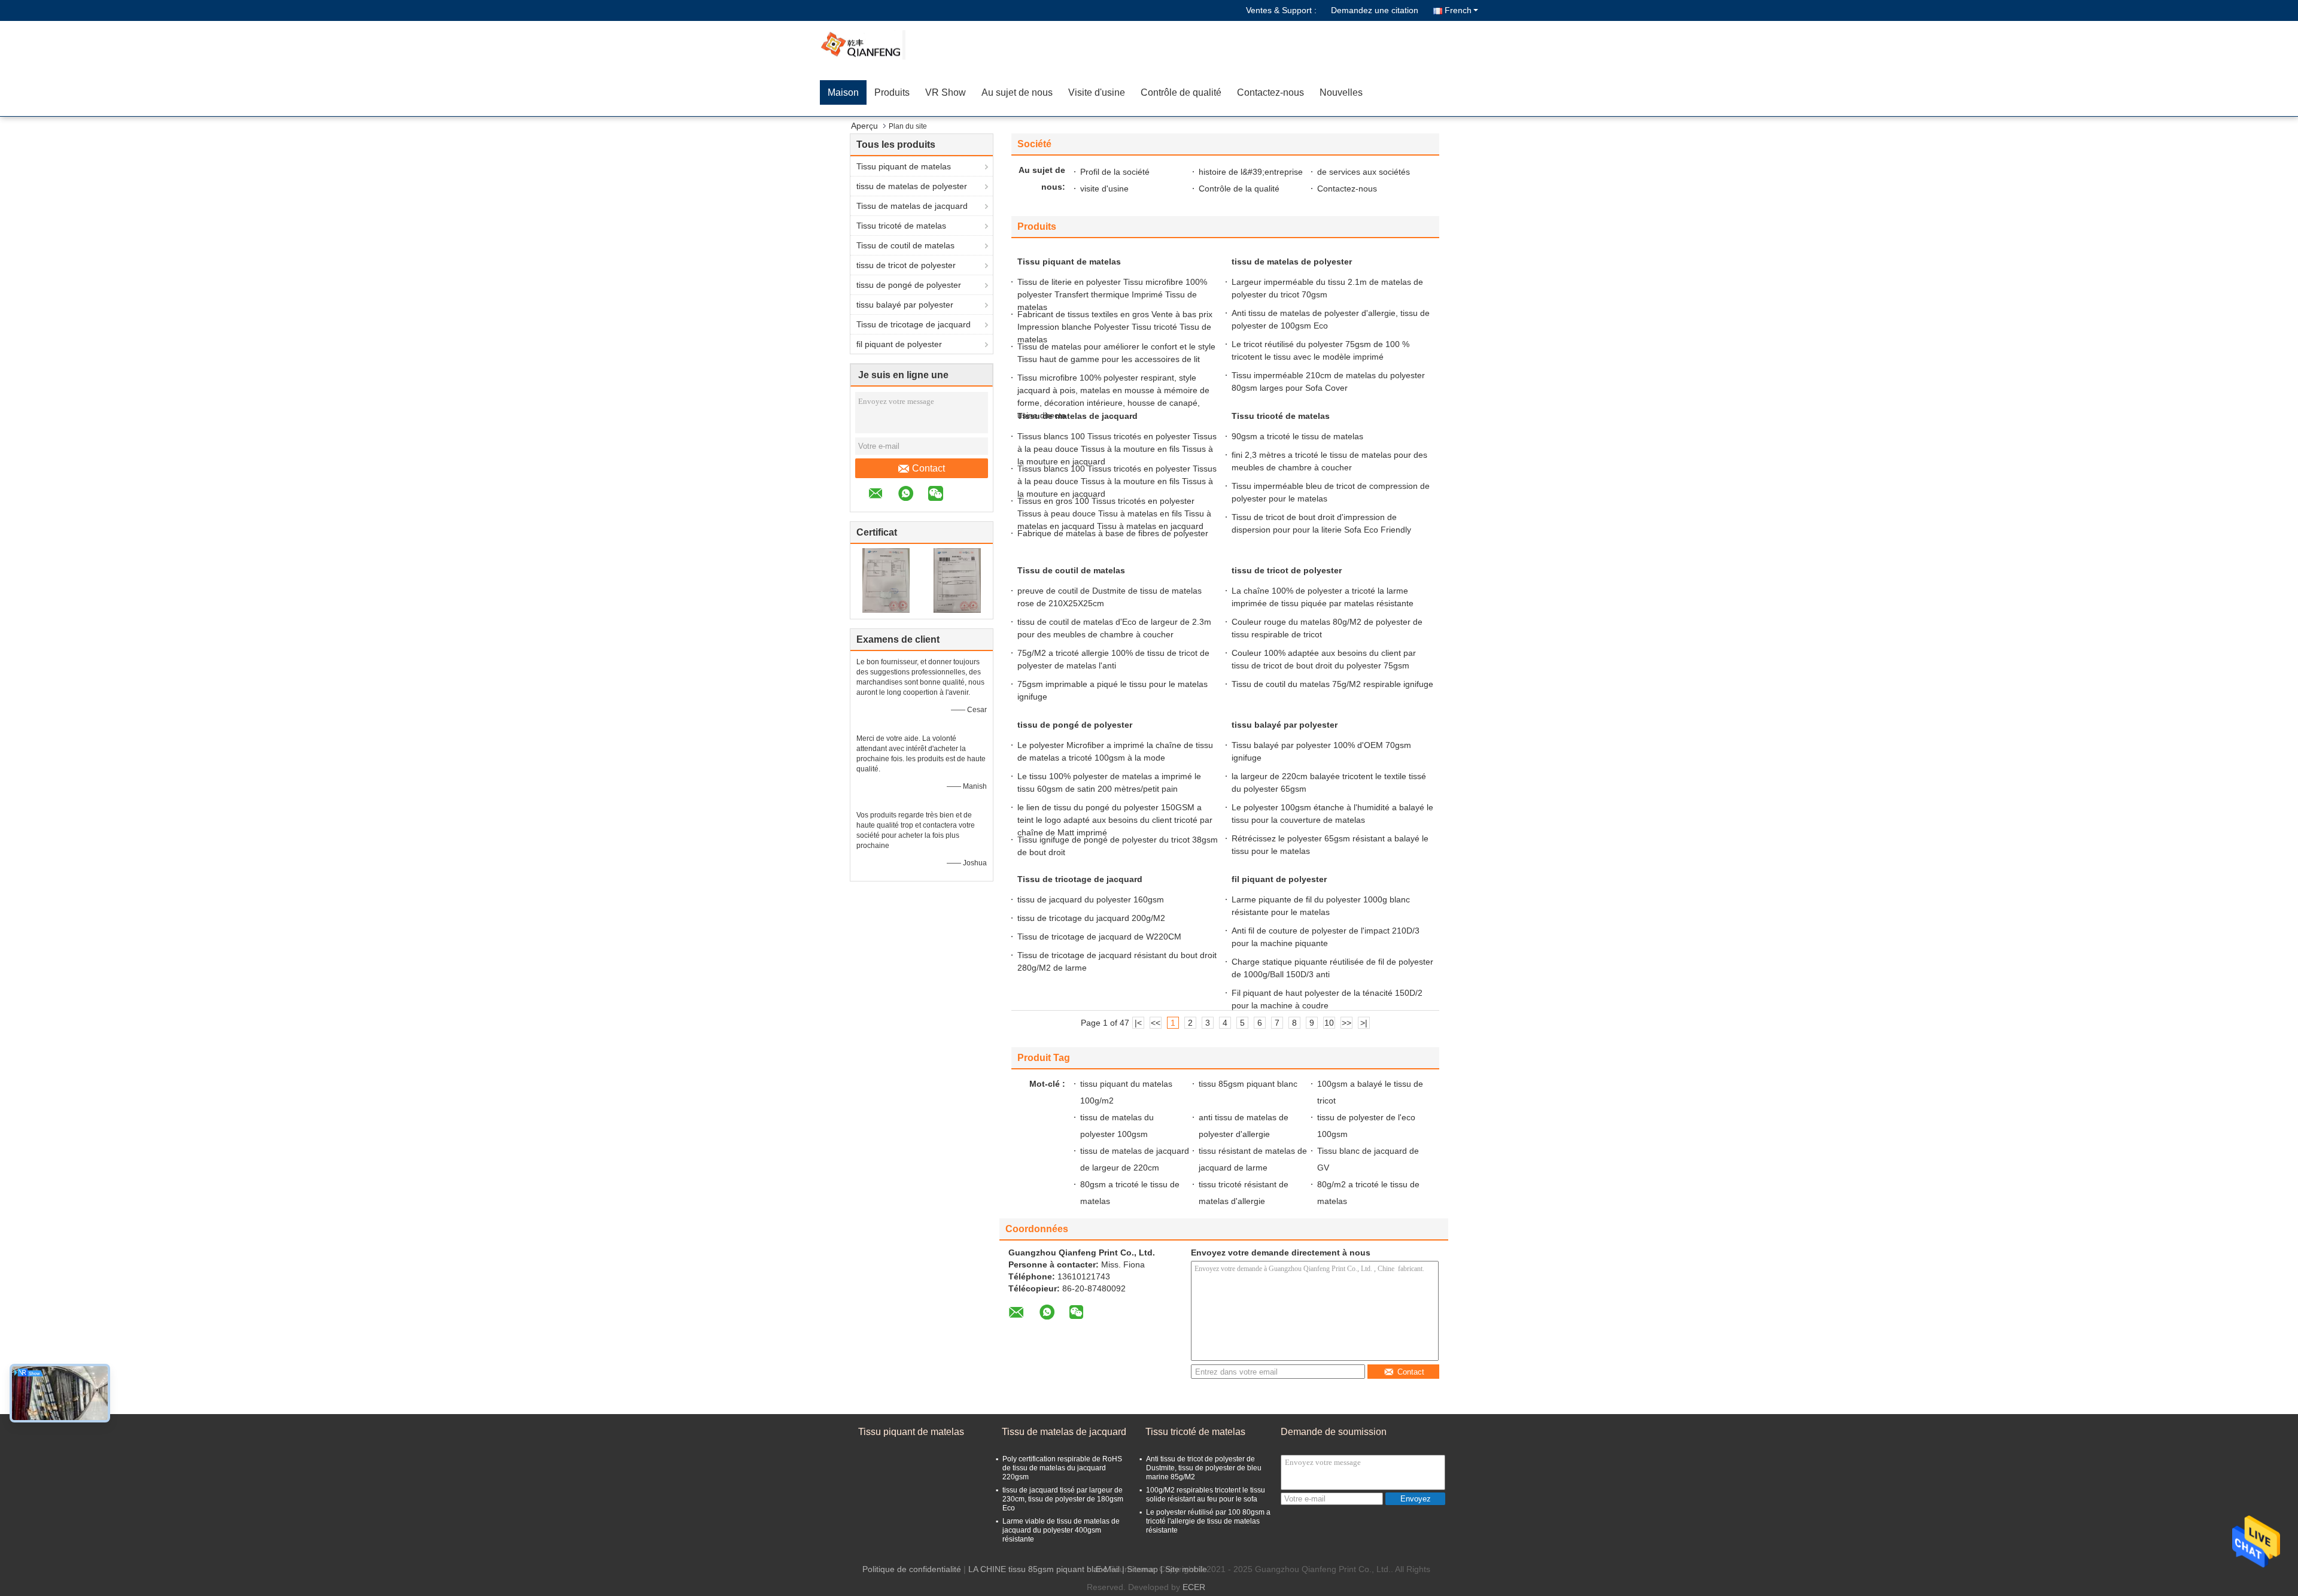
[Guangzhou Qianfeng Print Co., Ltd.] (889, 45)
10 (1329, 1023)
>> (1346, 1023)
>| (1364, 1023)
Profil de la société (1115, 172)
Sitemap (1142, 1569)
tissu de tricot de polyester (906, 265)
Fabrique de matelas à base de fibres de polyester (1113, 533)
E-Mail (1108, 1569)
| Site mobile (1184, 1569)
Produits (892, 92)
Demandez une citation (1375, 10)
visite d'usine (1104, 189)
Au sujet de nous (1017, 92)
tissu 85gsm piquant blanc (1248, 1084)
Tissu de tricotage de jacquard (914, 324)
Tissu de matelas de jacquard (912, 206)
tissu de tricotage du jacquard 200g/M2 (1091, 918)
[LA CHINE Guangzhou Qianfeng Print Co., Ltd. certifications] (886, 580)
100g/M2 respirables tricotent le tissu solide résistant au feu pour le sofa (1206, 1495)
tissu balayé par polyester (905, 305)
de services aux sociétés (1364, 172)
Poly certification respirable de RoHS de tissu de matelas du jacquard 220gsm (1062, 1468)
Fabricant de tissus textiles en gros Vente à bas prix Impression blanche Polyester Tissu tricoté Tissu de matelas (1115, 327)
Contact (928, 468)
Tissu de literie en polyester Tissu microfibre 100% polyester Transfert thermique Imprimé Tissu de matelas (1112, 294)
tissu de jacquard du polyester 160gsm (1091, 899)
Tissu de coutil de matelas (905, 245)
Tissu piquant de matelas (904, 166)
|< (1138, 1023)
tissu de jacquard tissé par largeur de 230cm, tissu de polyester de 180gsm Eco (1063, 1499)
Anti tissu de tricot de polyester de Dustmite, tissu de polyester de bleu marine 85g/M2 (1204, 1468)
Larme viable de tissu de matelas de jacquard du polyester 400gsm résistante (1061, 1530)
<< (1156, 1023)
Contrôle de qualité (1181, 92)
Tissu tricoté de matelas (901, 226)
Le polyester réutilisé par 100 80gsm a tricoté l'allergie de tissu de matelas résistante (1208, 1521)
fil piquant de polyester (899, 344)
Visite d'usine (1097, 92)
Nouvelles (1341, 92)
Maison (843, 92)
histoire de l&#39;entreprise (1251, 172)
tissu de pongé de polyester (909, 285)
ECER (1194, 1587)
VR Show (946, 92)
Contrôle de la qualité (1239, 189)
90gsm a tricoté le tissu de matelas (1297, 436)
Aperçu (864, 126)
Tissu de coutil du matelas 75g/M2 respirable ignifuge (1332, 684)
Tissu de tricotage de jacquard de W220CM (1099, 937)
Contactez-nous (1270, 92)
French (1458, 10)
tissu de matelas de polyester (912, 186)
